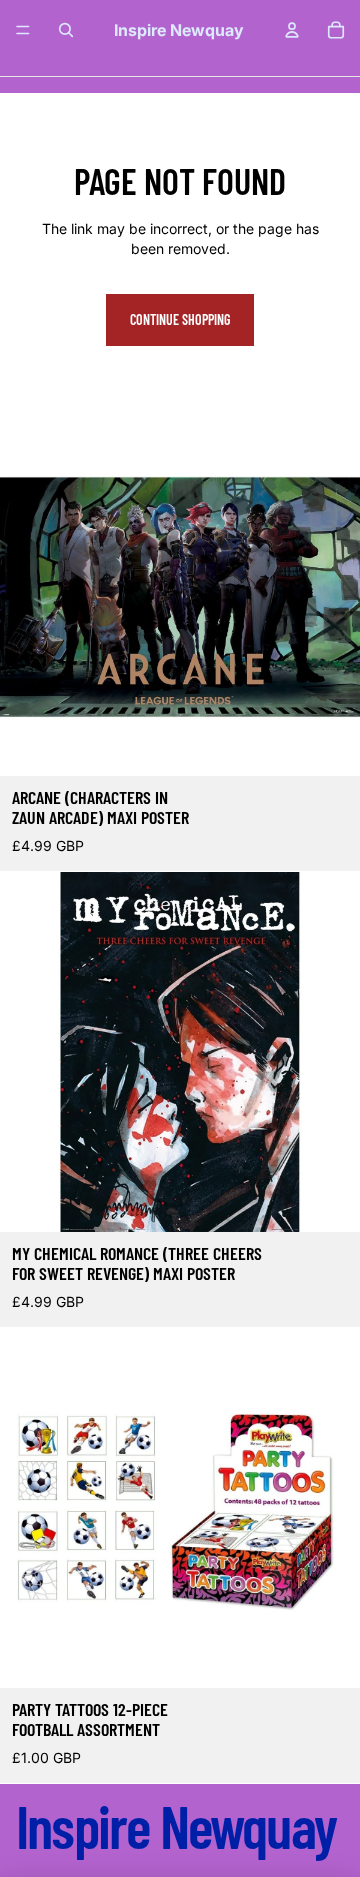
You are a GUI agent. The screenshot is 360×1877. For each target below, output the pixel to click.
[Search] (66, 30)
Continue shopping (180, 319)
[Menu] (23, 30)
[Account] (292, 30)
